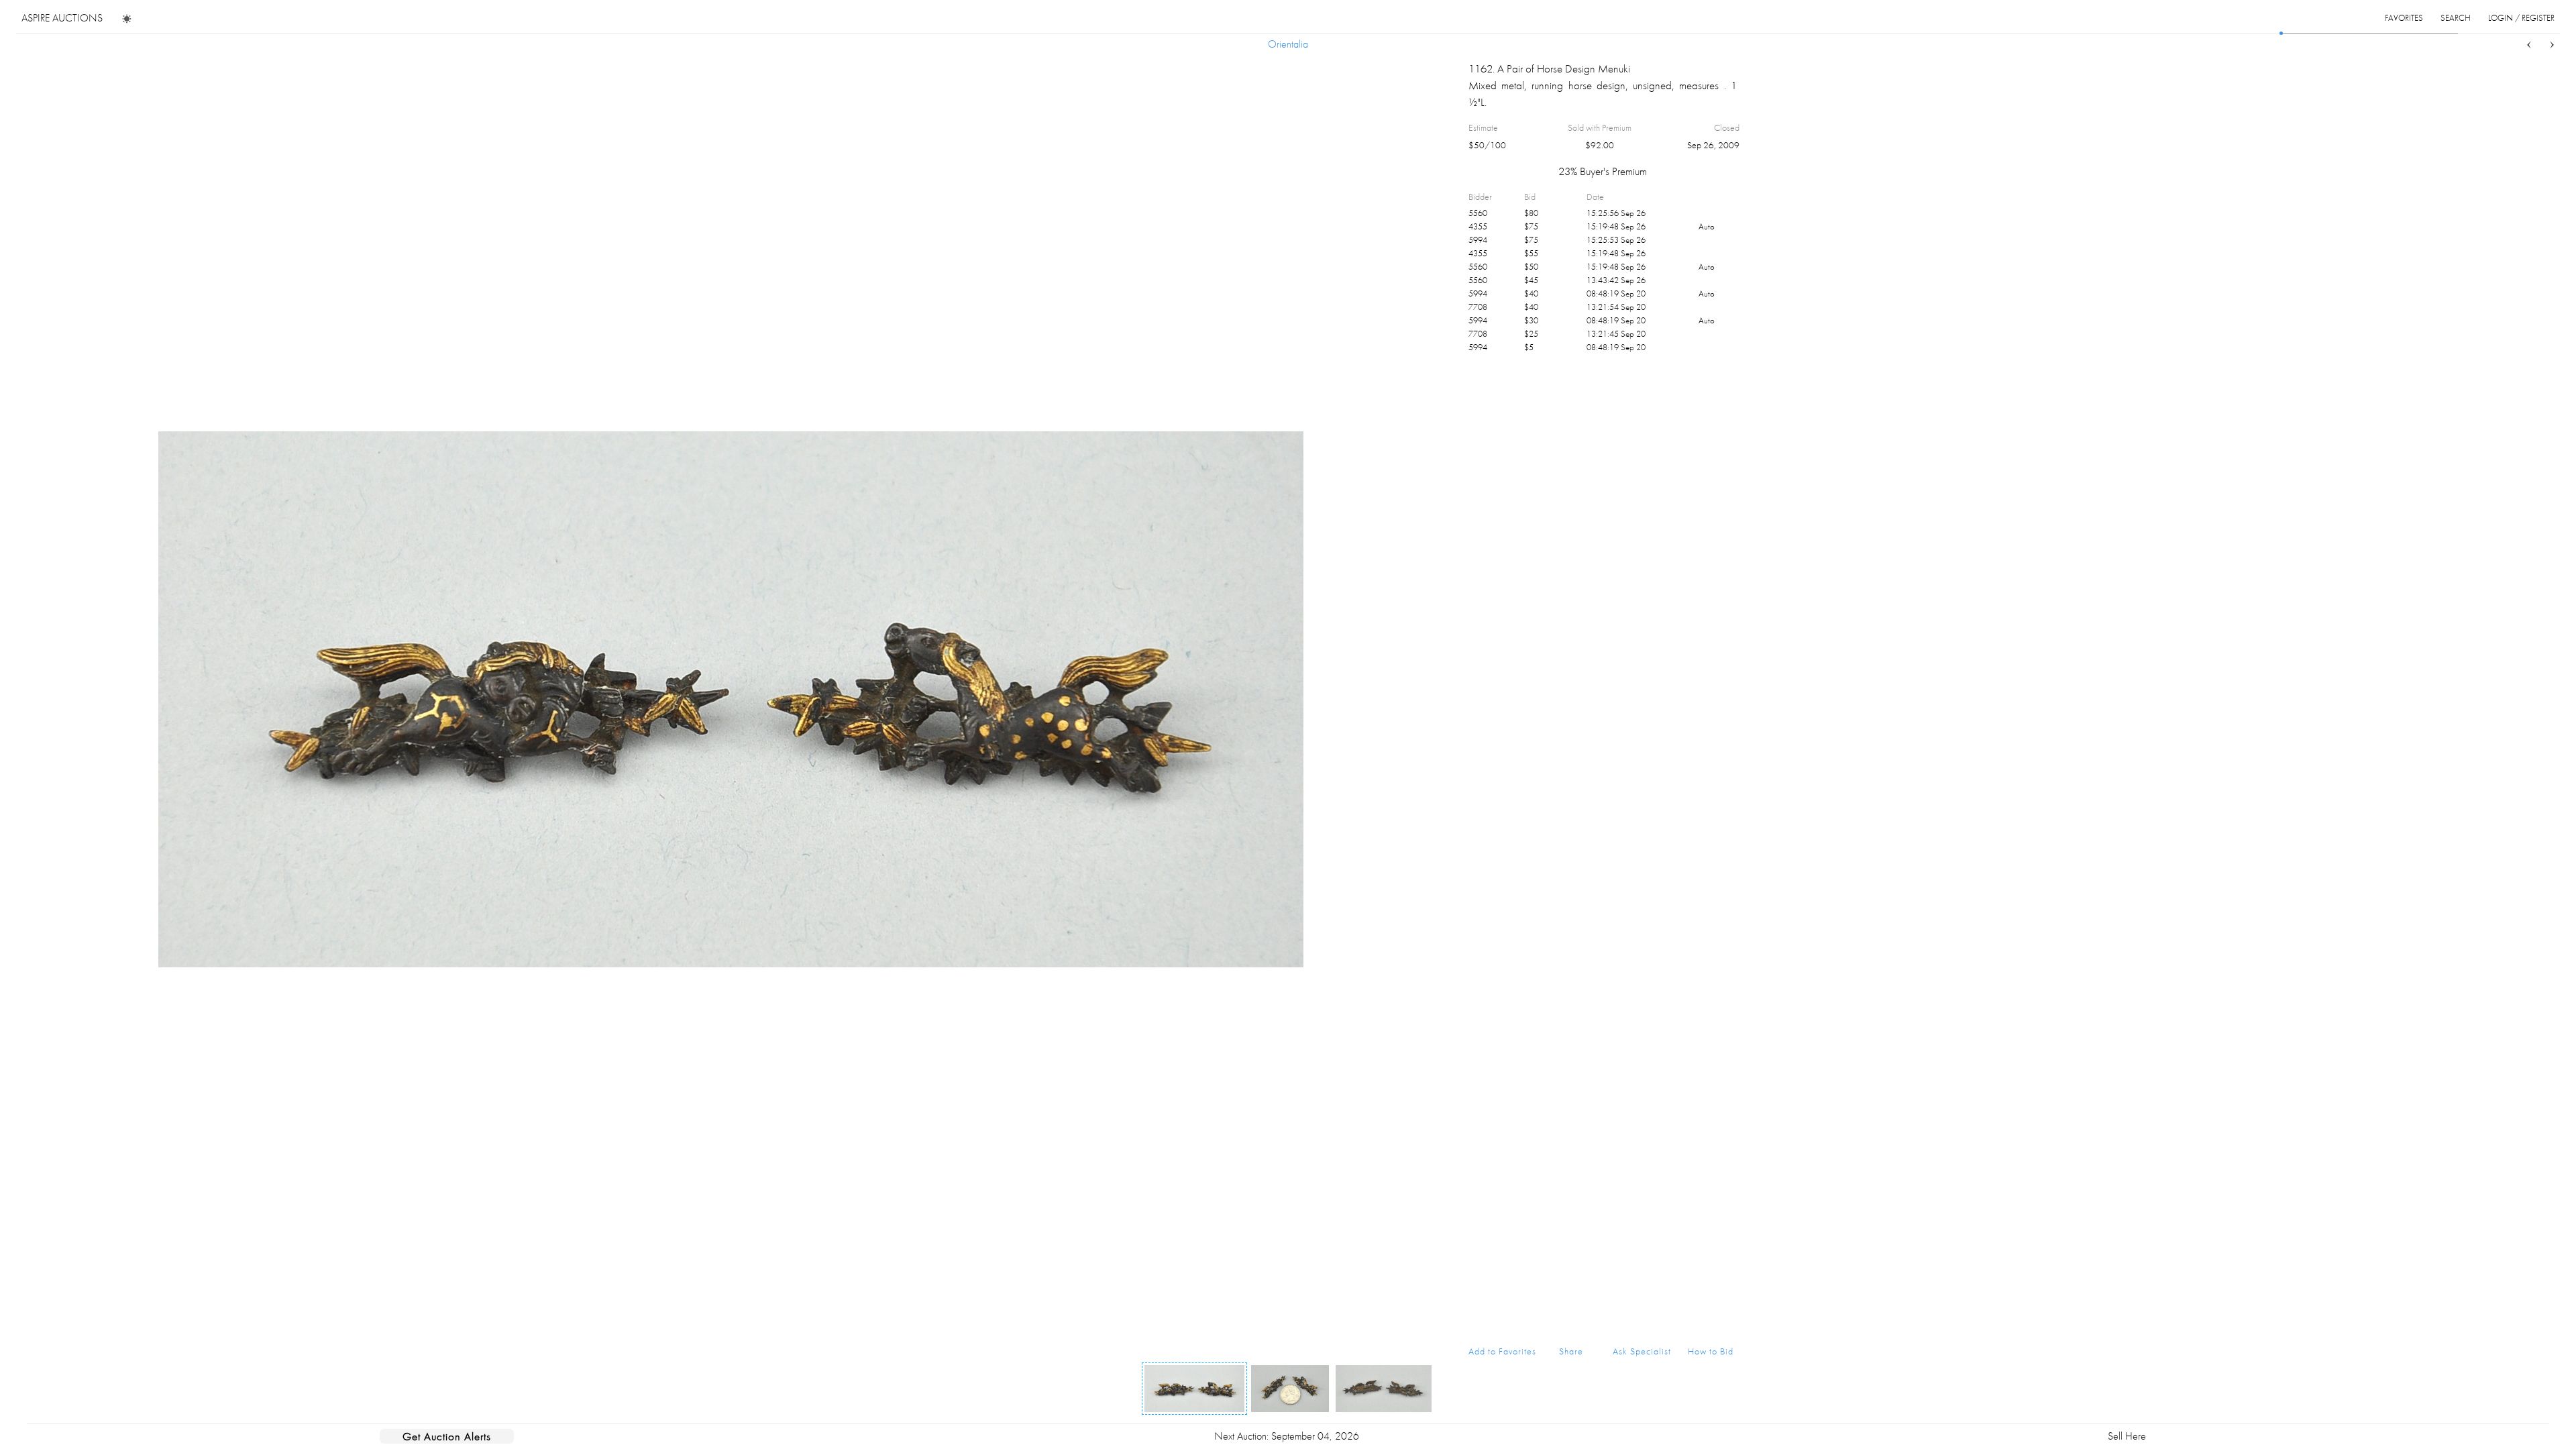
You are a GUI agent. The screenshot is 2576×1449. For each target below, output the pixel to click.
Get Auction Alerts (447, 1436)
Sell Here (2127, 1436)
